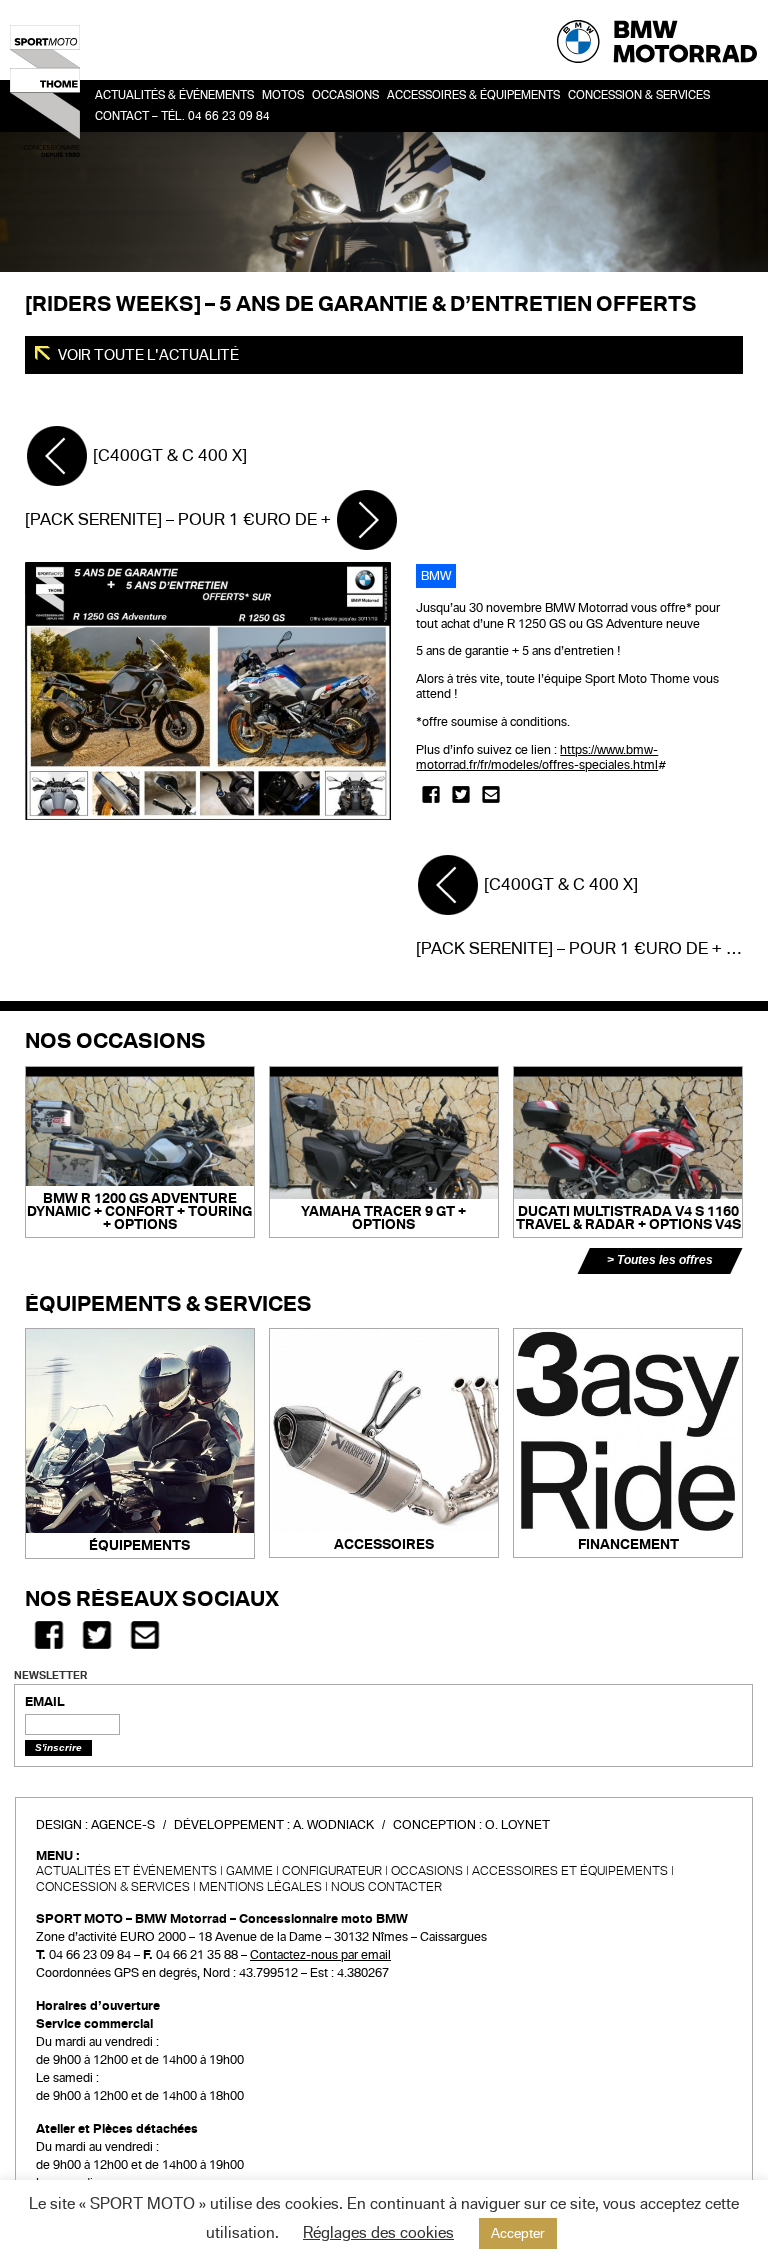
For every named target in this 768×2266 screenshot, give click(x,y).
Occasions (427, 1871)
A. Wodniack (333, 1825)
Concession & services (639, 95)
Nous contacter (386, 1887)
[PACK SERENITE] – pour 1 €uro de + (180, 519)
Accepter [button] (518, 2233)
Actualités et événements (126, 1871)
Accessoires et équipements (570, 1871)
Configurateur (332, 1871)
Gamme (249, 1871)
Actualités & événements (174, 95)
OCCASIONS (345, 95)
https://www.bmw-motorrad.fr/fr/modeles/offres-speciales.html (537, 758)
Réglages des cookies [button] (378, 2232)
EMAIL (45, 1702)
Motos (283, 95)
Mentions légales (260, 1887)
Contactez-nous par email (320, 1955)
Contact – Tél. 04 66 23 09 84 (182, 116)
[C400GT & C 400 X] (168, 455)
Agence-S (123, 1825)
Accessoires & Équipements (473, 95)
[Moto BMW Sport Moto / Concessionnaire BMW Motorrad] (45, 90)
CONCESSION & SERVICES (113, 1887)
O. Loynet (517, 1825)
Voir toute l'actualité (147, 355)
